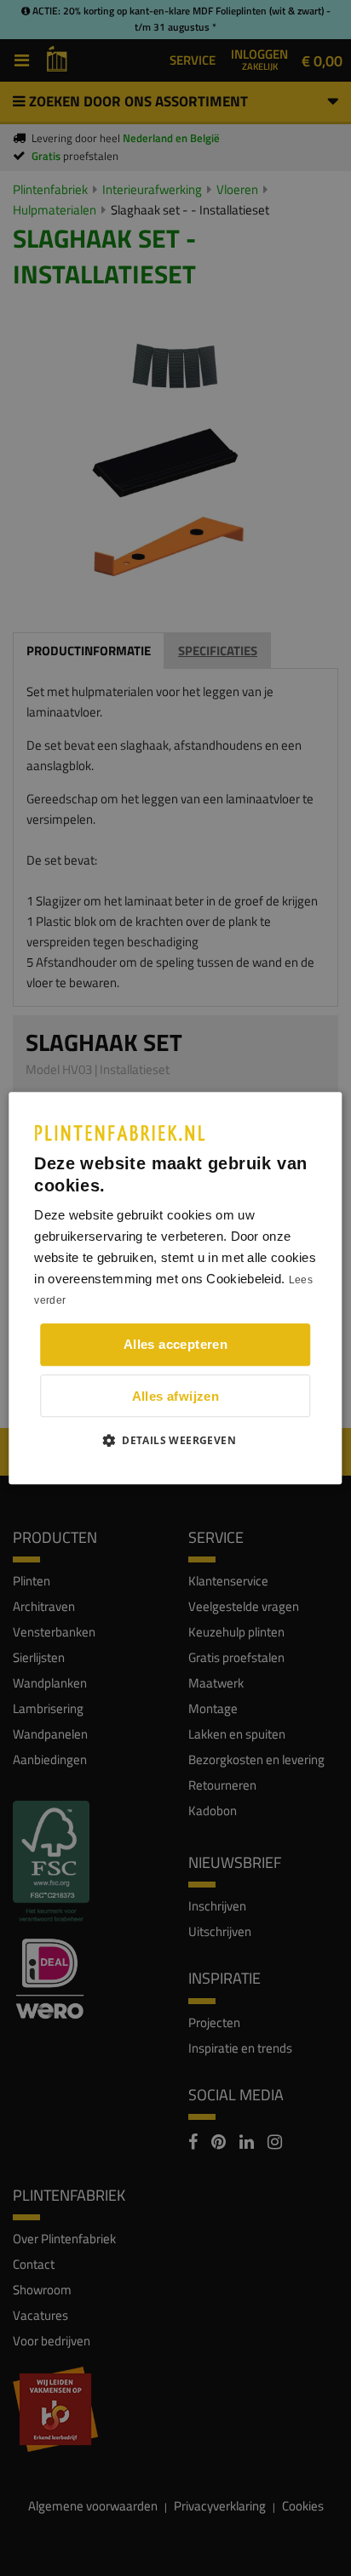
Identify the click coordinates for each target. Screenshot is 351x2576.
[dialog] (175, 1288)
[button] (175, 1440)
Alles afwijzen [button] (176, 1396)
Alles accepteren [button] (175, 1344)
